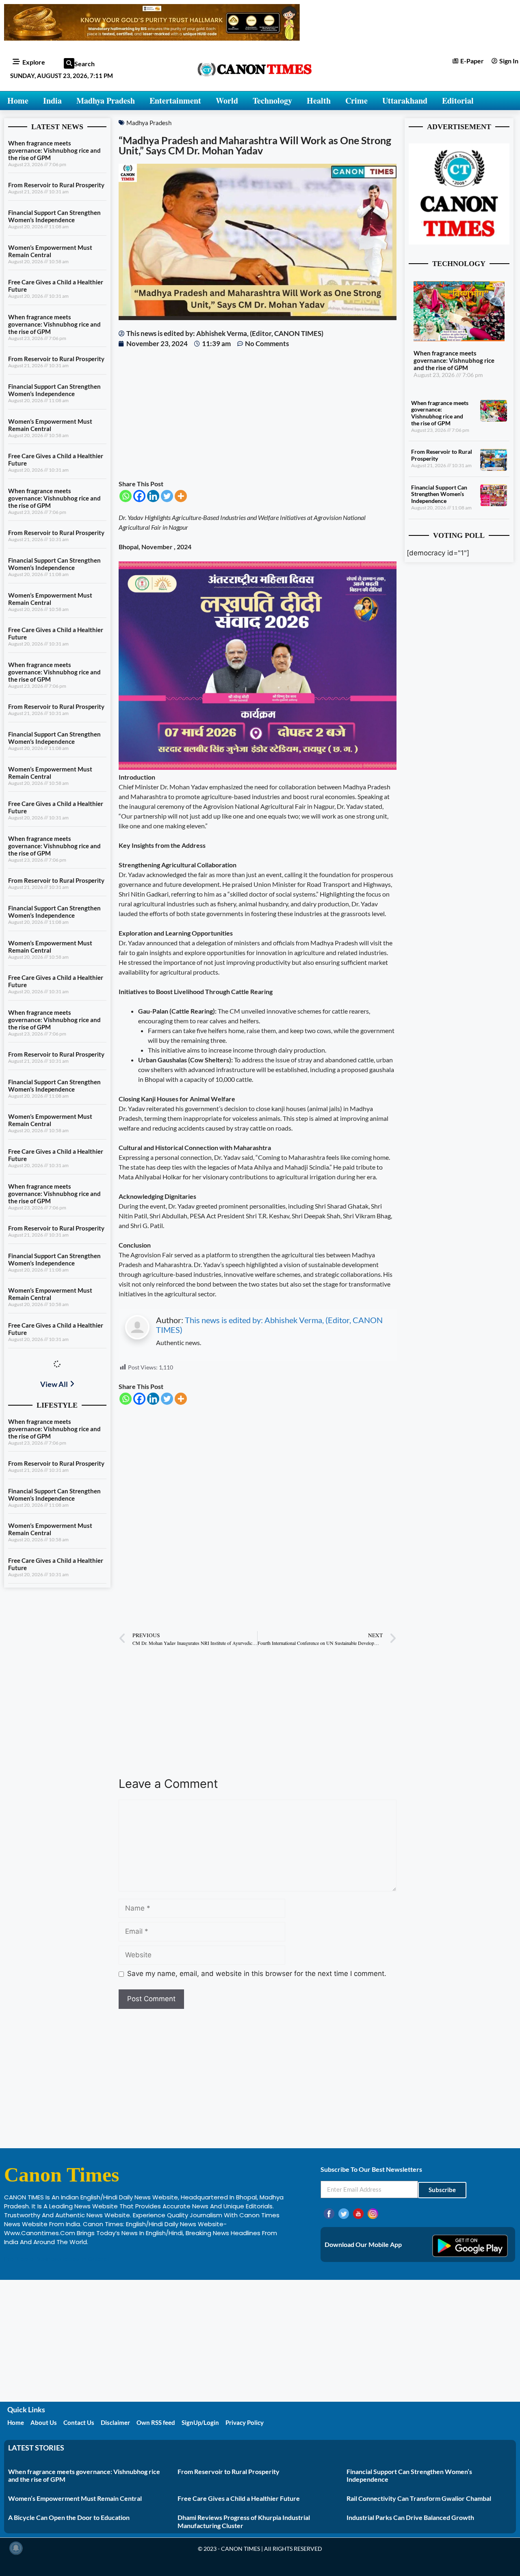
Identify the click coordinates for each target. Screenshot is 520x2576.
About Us (44, 2422)
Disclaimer (115, 2422)
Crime (356, 101)
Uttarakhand (405, 101)
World (227, 101)
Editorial (458, 101)
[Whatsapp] (126, 496)
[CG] (258, 767)
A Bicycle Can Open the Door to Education (69, 2517)
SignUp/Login (200, 2422)
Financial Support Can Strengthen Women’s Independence (54, 216)
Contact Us (79, 2422)
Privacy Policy (245, 2422)
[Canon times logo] (459, 242)
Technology (272, 101)
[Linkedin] (153, 496)
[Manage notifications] (16, 2548)
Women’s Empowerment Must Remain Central (50, 251)
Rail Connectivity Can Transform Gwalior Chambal (419, 2498)
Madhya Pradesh (106, 101)
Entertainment (175, 101)
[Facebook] (139, 496)
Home (18, 101)
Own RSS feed (156, 2422)
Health (319, 101)
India (52, 101)
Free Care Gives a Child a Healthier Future (239, 2498)
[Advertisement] (258, 414)
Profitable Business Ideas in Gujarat (57, 2259)
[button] (69, 63)
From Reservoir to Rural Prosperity (56, 185)
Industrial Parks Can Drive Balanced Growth (410, 2517)
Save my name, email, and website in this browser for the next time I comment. (257, 1974)
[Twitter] (167, 496)
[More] (181, 496)
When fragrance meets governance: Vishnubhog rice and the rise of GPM (54, 150)
